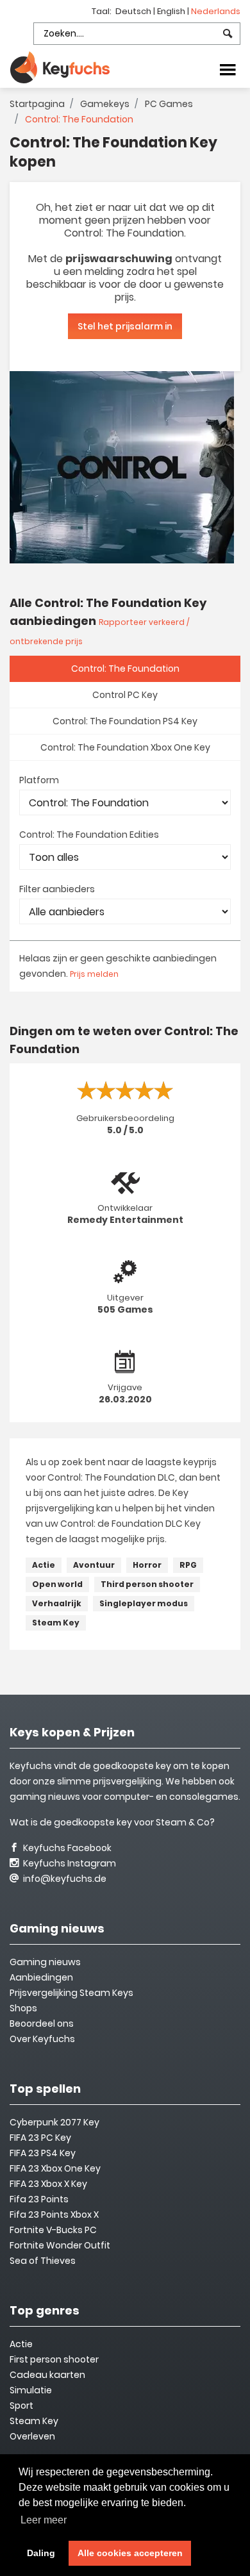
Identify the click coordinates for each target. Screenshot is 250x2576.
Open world (57, 1584)
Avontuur (94, 1565)
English (172, 11)
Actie (44, 1565)
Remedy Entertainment (125, 1220)
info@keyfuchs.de (64, 1879)
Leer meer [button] (44, 2520)
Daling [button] (41, 2553)
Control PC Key (125, 695)
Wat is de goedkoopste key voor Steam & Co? (112, 1822)
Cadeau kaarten (47, 2375)
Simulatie (31, 2390)
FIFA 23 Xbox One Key (55, 2168)
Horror (147, 1565)
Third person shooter (147, 1584)
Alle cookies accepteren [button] (130, 2553)
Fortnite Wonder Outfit (60, 2245)
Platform (39, 780)
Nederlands (216, 11)
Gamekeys (105, 104)
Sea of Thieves (43, 2261)
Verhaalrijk (57, 1603)
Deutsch (134, 11)
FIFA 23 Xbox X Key (48, 2184)
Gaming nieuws (45, 1962)
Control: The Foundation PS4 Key (125, 721)
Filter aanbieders (57, 889)
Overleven (32, 2436)
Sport (21, 2406)
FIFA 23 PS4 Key (43, 2153)
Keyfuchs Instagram (69, 1863)
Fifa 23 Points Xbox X (54, 2215)
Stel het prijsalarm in (125, 326)
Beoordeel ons (42, 2023)
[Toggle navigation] (228, 69)
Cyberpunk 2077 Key (54, 2122)
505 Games (125, 1309)
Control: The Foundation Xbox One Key (125, 747)
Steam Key (56, 1623)
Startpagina (37, 104)
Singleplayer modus (144, 1603)
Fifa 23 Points (39, 2199)
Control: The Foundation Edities (89, 835)
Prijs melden (94, 974)
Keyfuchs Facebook (66, 1848)
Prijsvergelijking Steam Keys (71, 1993)
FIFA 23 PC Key (40, 2138)
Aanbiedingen (41, 1977)
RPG (188, 1565)
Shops (23, 2008)
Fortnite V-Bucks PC (53, 2230)
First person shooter (54, 2359)
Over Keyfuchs (42, 2039)
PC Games (169, 104)
